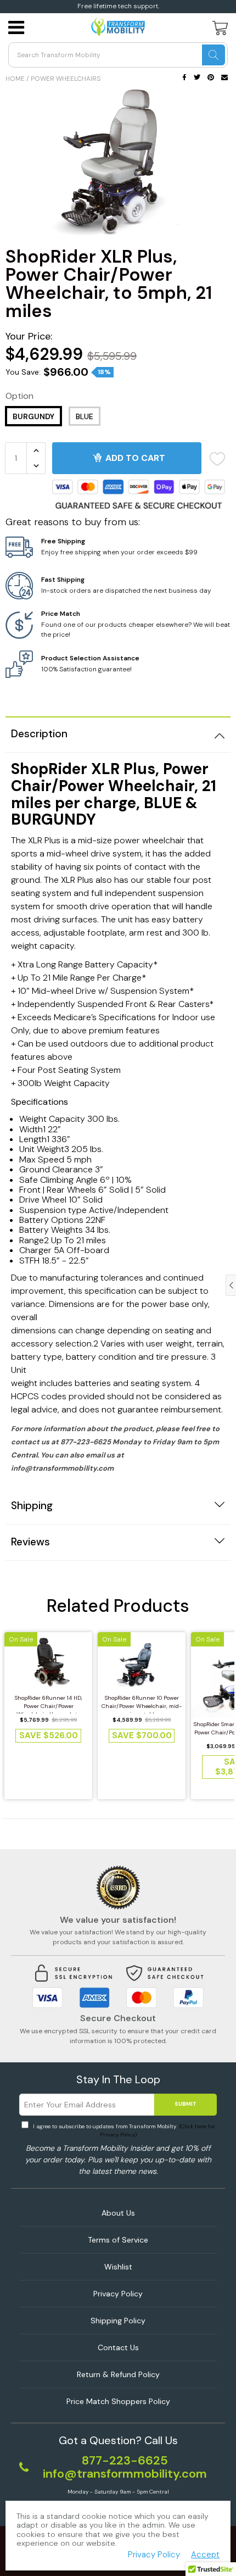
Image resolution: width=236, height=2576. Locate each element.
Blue (85, 416)
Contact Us (118, 2347)
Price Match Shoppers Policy (118, 2401)
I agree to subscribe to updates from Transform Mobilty (123, 2130)
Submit (186, 2104)
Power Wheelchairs (66, 79)
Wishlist (118, 2267)
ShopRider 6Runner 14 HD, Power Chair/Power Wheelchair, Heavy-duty (49, 1704)
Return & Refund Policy (118, 2374)
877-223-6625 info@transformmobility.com (125, 2467)
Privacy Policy (118, 2294)
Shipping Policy (118, 2321)
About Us (118, 2213)
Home (15, 79)
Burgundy (33, 416)
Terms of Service (118, 2240)
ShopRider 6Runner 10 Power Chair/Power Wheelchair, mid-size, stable (142, 1704)
